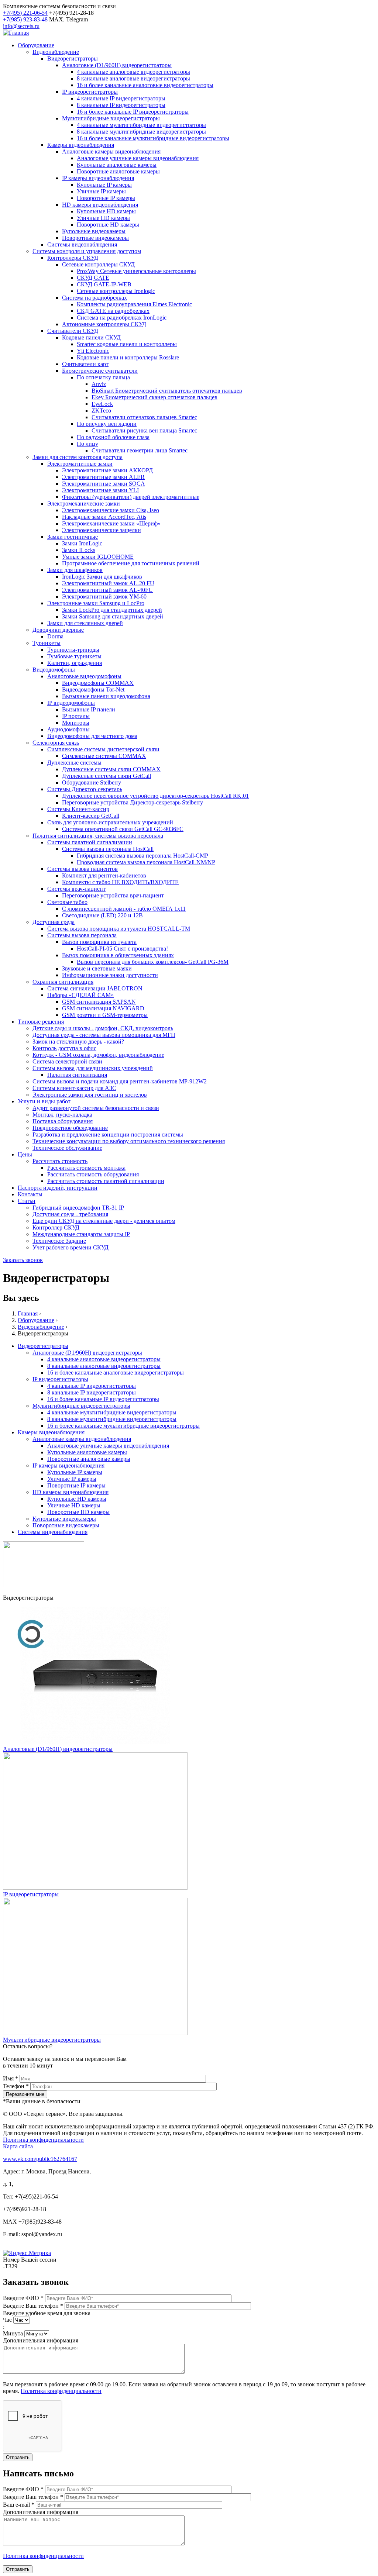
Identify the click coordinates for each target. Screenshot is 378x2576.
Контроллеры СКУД (73, 258)
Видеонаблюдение (56, 52)
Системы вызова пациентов (83, 869)
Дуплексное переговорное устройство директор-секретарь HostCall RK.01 (155, 796)
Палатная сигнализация (77, 1075)
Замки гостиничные (73, 537)
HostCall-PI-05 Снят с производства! (122, 949)
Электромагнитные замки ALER (103, 477)
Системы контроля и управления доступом (87, 251)
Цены (25, 1154)
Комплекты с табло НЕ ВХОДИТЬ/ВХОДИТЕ (120, 882)
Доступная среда (54, 922)
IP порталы (76, 716)
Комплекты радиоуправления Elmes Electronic (134, 304)
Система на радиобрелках (94, 298)
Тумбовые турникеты (74, 656)
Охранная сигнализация (63, 982)
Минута (14, 2333)
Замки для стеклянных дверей (85, 623)
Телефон (16, 2086)
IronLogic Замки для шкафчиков (102, 577)
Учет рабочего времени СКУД (71, 1247)
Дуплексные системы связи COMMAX (111, 769)
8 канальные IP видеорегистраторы (121, 105)
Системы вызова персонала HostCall (108, 849)
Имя (11, 2078)
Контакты (30, 1194)
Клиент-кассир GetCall (91, 816)
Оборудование (36, 45)
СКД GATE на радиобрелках (113, 311)
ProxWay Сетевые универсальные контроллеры (136, 271)
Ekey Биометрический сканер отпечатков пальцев (154, 397)
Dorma (55, 636)
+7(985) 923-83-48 (25, 19)
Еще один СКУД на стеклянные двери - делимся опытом (104, 1221)
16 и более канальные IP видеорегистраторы (133, 112)
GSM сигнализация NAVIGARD (103, 1008)
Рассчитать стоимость (60, 1161)
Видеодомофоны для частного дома (92, 736)
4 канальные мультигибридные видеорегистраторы (141, 125)
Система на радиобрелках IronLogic (122, 318)
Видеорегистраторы (73, 58)
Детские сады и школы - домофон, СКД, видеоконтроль (103, 1028)
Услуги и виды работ (44, 1101)
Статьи (27, 1201)
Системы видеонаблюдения (82, 244)
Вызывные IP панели (89, 709)
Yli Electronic (93, 351)
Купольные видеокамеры (94, 231)
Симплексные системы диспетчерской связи (103, 749)
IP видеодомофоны (71, 703)
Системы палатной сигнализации (90, 842)
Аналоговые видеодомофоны (84, 676)
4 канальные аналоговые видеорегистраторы (133, 72)
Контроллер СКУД (56, 1227)
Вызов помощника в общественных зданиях (118, 955)
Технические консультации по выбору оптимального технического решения (129, 1141)
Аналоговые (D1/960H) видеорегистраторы (117, 65)
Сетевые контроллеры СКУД (98, 264)
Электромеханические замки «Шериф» (111, 523)
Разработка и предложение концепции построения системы (108, 1134)
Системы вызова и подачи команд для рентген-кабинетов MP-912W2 (120, 1081)
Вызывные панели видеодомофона (106, 696)
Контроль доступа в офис (64, 1048)
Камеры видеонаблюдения (81, 145)
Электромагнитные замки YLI (100, 490)
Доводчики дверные (58, 630)
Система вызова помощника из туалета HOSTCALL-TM (119, 929)
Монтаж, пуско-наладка (62, 1115)
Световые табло (67, 902)
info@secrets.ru (21, 26)
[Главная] (16, 33)
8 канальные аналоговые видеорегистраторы (133, 78)
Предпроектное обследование (70, 1128)
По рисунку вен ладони (107, 424)
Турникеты (47, 643)
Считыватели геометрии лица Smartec (140, 450)
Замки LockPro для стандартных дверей (112, 610)
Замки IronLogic (82, 543)
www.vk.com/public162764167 (40, 2159)
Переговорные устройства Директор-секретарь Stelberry (133, 802)
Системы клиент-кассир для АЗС (74, 1088)
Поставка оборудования (63, 1121)
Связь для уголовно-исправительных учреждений (110, 822)
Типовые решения (41, 1022)
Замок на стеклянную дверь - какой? (78, 1042)
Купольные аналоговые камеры (117, 165)
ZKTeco (101, 411)
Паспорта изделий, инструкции (58, 1188)
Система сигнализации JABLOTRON (95, 988)
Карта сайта (18, 2146)
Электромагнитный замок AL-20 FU (108, 583)
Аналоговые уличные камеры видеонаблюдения (138, 158)
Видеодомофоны (54, 670)
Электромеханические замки (84, 504)
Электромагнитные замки (80, 464)
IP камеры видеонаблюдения (98, 178)
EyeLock (102, 404)
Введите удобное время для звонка (47, 2313)
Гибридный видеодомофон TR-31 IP (78, 1208)
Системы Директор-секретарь (85, 789)
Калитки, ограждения (75, 663)
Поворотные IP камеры (106, 198)
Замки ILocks (79, 550)
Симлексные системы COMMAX (104, 756)
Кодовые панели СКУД (91, 337)
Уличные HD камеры (103, 218)
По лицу (87, 444)
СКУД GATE (93, 278)
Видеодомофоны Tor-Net (93, 689)
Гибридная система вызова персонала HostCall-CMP (142, 856)
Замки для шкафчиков (75, 570)
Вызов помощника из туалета (99, 942)
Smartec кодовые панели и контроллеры (127, 344)
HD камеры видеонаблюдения (100, 205)
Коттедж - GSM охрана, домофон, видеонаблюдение (98, 1055)
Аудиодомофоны (68, 729)
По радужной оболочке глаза (113, 437)
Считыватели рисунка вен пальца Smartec (144, 430)
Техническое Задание (59, 1241)
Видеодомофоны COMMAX (98, 683)
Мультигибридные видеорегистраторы (111, 118)
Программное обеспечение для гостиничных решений (131, 563)
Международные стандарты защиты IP (81, 1234)
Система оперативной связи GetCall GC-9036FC (123, 829)
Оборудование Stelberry (92, 782)
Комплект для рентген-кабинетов (104, 875)
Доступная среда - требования (70, 1214)
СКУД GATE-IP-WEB (104, 284)
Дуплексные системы (74, 763)
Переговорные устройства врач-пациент (113, 895)
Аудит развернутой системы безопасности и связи (96, 1108)
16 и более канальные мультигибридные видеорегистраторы (153, 138)
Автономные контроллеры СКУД (104, 324)
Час (8, 2320)
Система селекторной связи (67, 1061)
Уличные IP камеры (101, 191)
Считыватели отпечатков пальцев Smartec (144, 417)
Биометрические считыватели (100, 371)
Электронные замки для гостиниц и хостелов (90, 1095)
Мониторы (76, 723)
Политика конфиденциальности (43, 2140)
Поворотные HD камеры (108, 225)
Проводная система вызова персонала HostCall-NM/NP (146, 862)
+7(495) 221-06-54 (25, 13)
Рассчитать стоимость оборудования (93, 1174)
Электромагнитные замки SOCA (104, 484)
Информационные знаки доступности (110, 975)
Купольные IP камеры (104, 185)
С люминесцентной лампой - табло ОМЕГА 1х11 (124, 909)
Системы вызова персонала (82, 935)
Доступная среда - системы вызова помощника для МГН (104, 1035)
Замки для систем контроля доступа (78, 457)
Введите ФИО (23, 2298)
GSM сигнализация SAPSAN (99, 1002)
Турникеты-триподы (73, 650)
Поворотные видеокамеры (95, 238)
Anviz (99, 384)
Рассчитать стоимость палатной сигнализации (106, 1181)
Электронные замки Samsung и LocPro (96, 603)
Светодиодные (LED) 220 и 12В (102, 915)
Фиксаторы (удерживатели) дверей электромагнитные (131, 497)
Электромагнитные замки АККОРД (107, 470)
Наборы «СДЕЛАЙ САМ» (80, 995)
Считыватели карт (85, 364)
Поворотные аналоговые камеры (118, 171)
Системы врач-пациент (76, 889)
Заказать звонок (23, 1260)
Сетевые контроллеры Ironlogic (116, 291)
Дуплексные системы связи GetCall (106, 776)
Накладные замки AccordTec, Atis (104, 517)
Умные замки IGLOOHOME (98, 557)
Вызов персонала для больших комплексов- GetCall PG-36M (153, 962)
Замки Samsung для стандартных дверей (113, 616)
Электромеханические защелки (102, 530)
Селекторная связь (56, 743)
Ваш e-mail (19, 2505)
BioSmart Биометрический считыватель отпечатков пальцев (167, 391)
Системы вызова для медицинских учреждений (93, 1068)
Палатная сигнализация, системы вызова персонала (98, 836)
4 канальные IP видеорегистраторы (121, 98)
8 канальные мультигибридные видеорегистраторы (141, 132)
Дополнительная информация (41, 2340)
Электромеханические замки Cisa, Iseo (111, 510)
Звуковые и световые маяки (97, 968)
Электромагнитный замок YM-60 (104, 596)
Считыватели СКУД (73, 331)
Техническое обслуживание (67, 1148)
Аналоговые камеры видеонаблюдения (111, 151)
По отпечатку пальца (103, 377)
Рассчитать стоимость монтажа (86, 1168)
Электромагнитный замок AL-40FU (107, 590)
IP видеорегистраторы (90, 92)
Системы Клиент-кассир (78, 809)
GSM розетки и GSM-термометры (105, 1015)
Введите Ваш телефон (33, 2306)
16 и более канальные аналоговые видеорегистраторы (145, 85)
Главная (28, 1313)
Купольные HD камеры (106, 211)
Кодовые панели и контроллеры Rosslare (128, 357)
